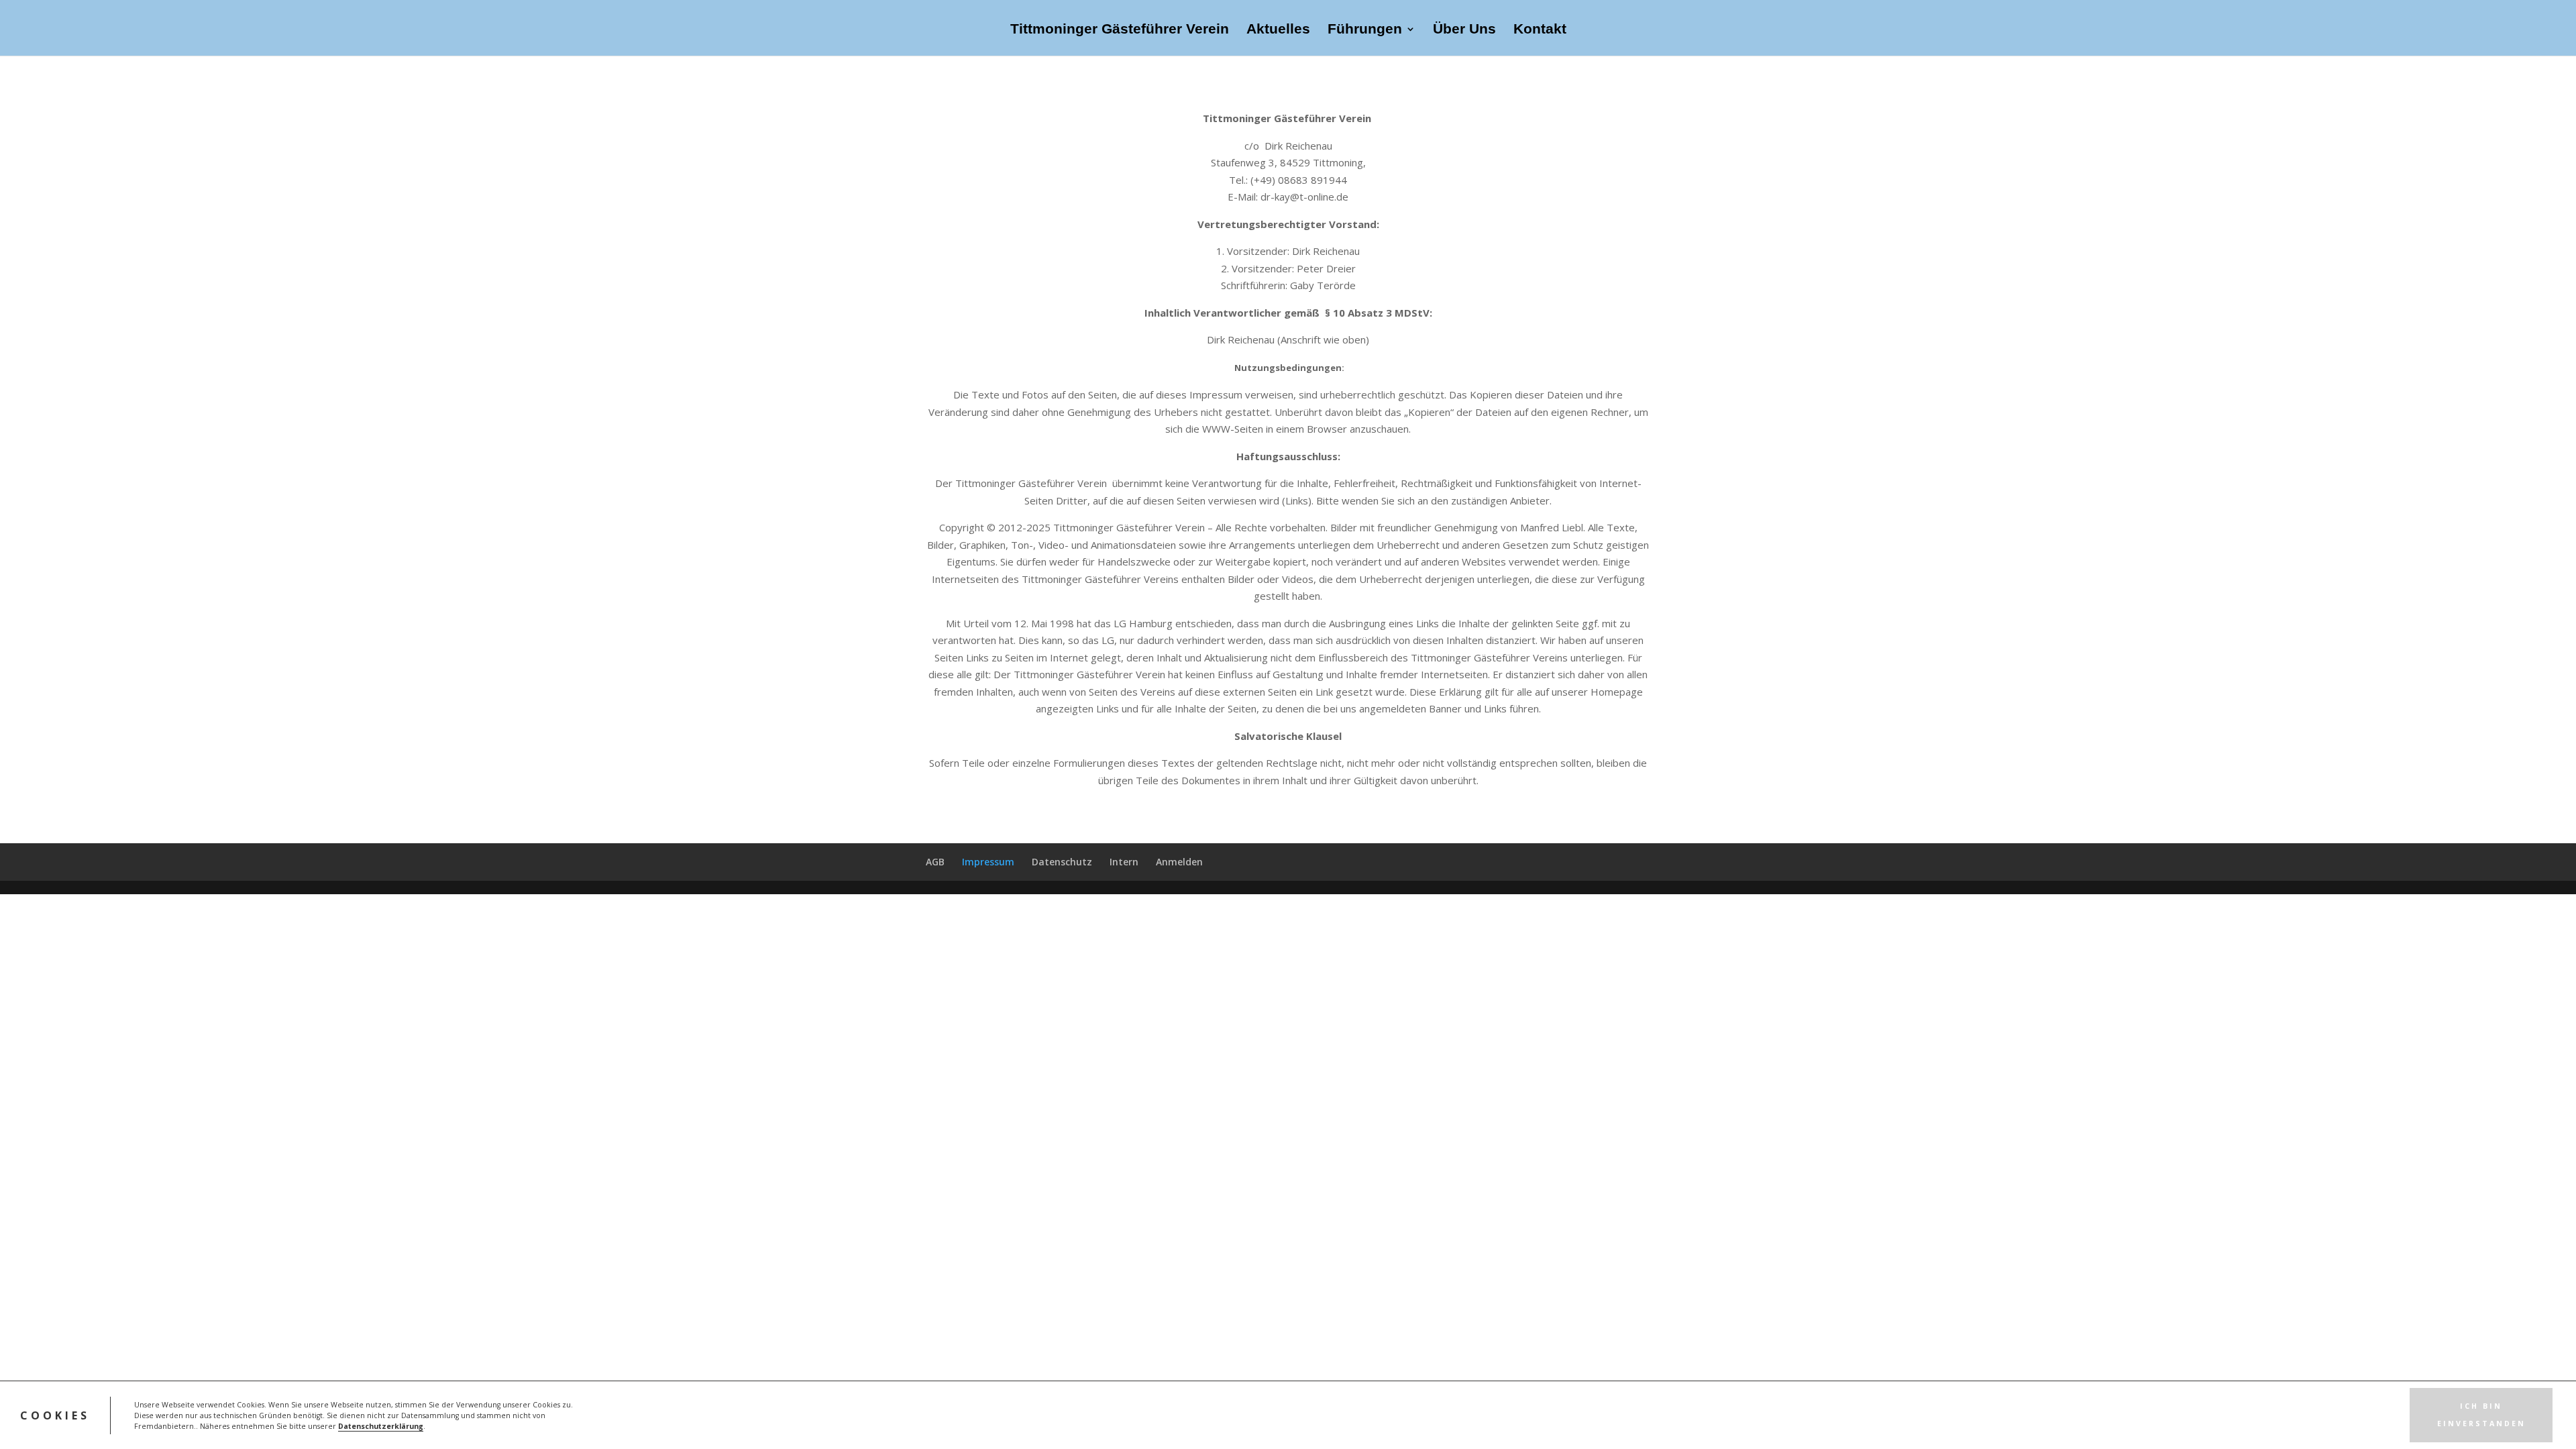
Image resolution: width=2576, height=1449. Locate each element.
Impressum (988, 862)
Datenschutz (1062, 862)
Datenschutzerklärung (381, 1426)
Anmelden (1179, 862)
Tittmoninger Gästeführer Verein (1120, 30)
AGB (935, 862)
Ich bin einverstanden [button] (2481, 1415)
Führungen (1365, 30)
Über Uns (1464, 30)
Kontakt (1540, 30)
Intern (1124, 862)
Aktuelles (1278, 30)
